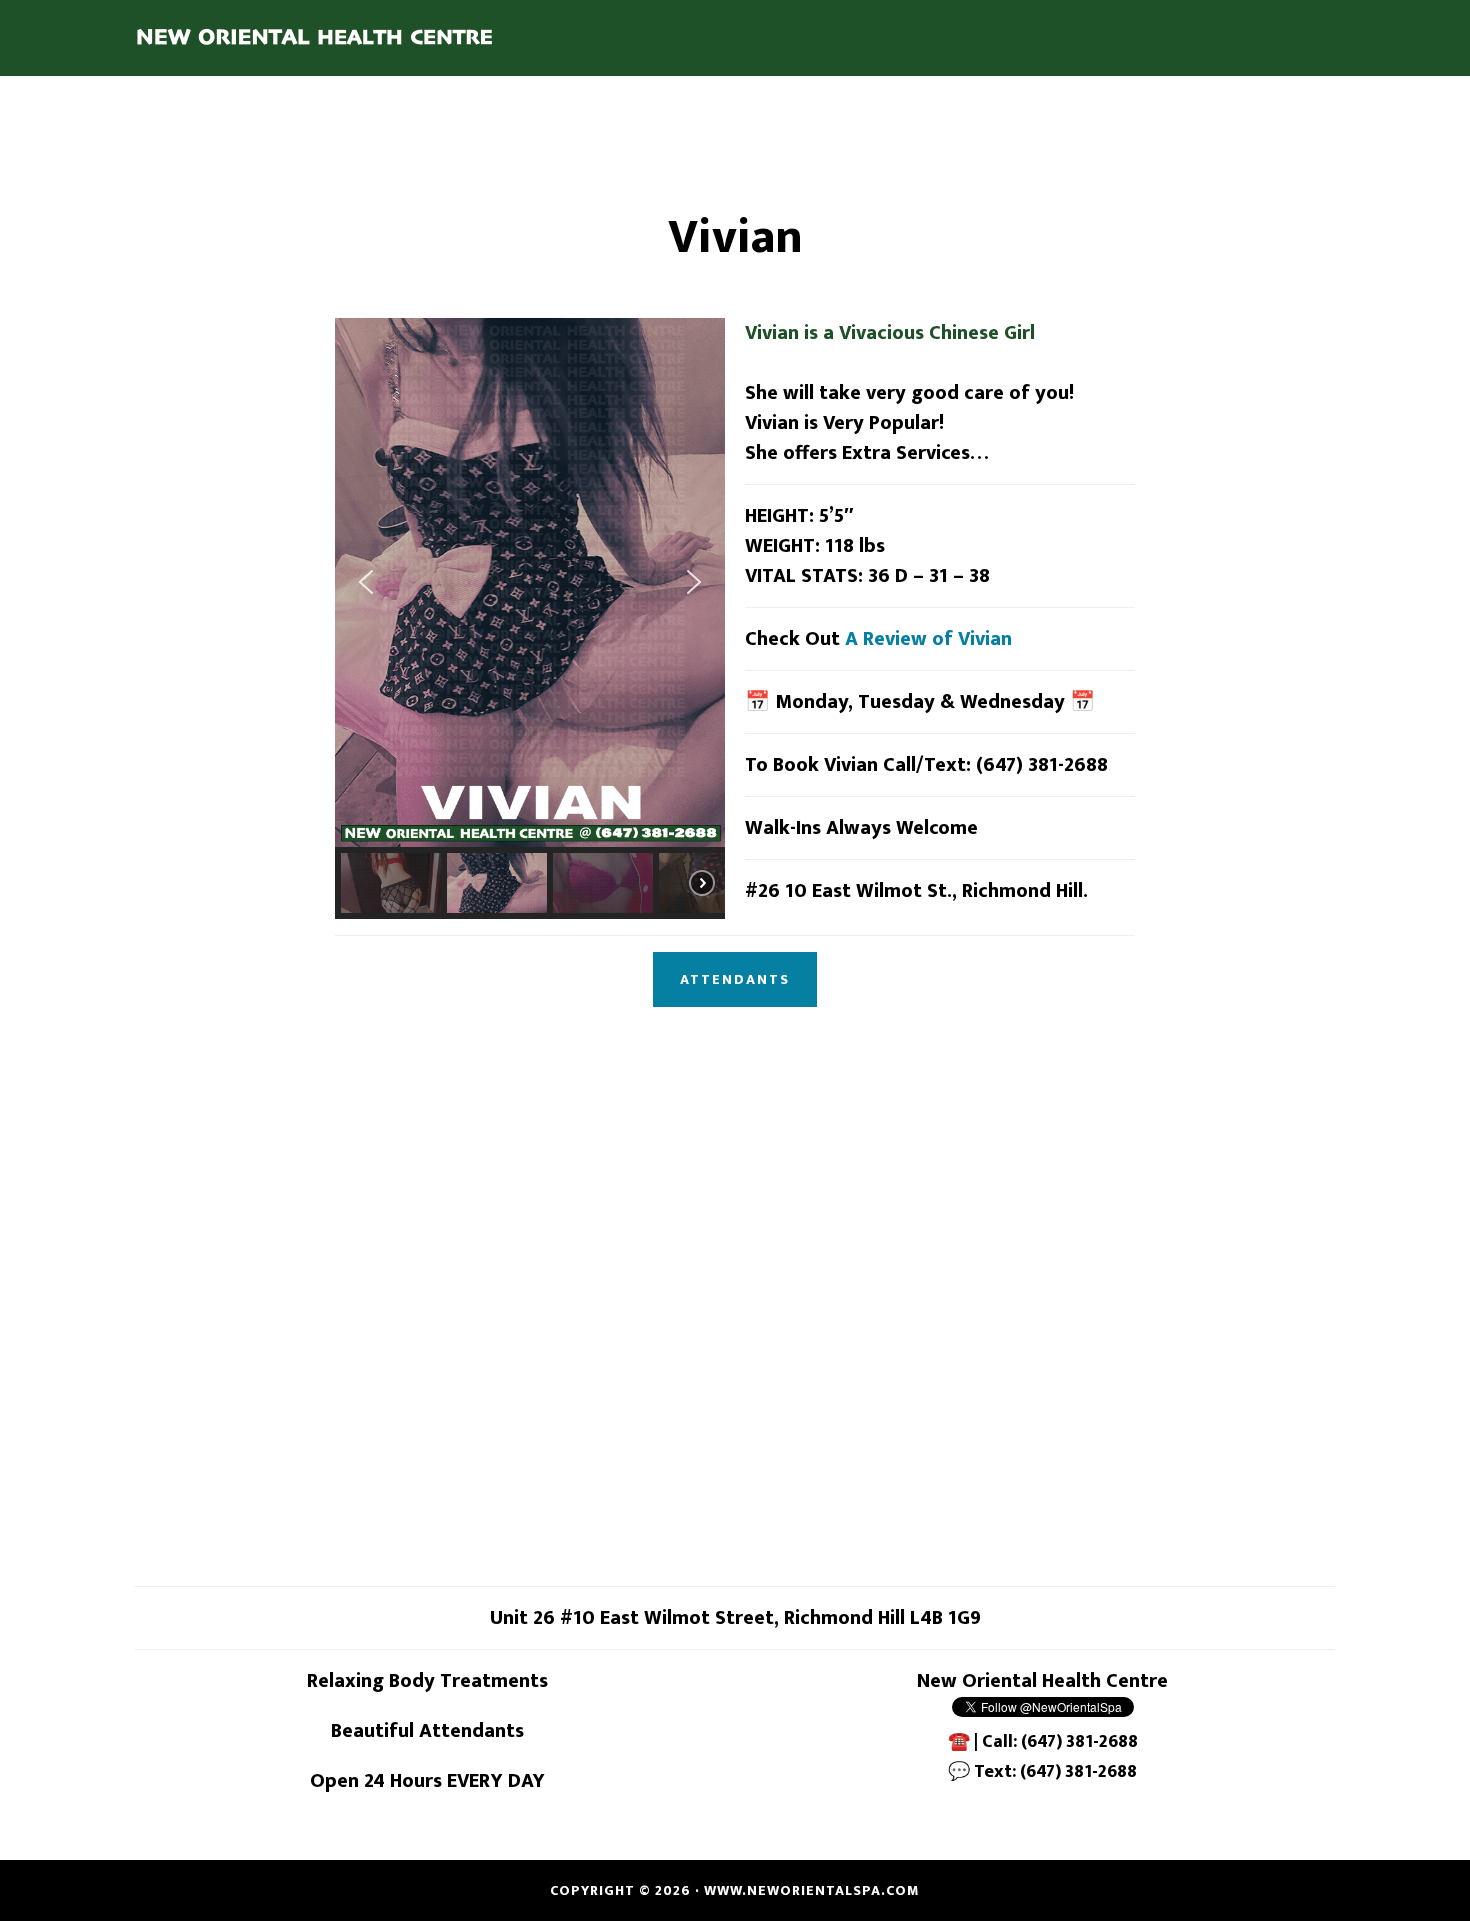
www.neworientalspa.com (812, 1890)
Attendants (735, 979)
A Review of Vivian (928, 639)
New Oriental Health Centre (315, 38)
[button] (366, 582)
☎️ (959, 1742)
